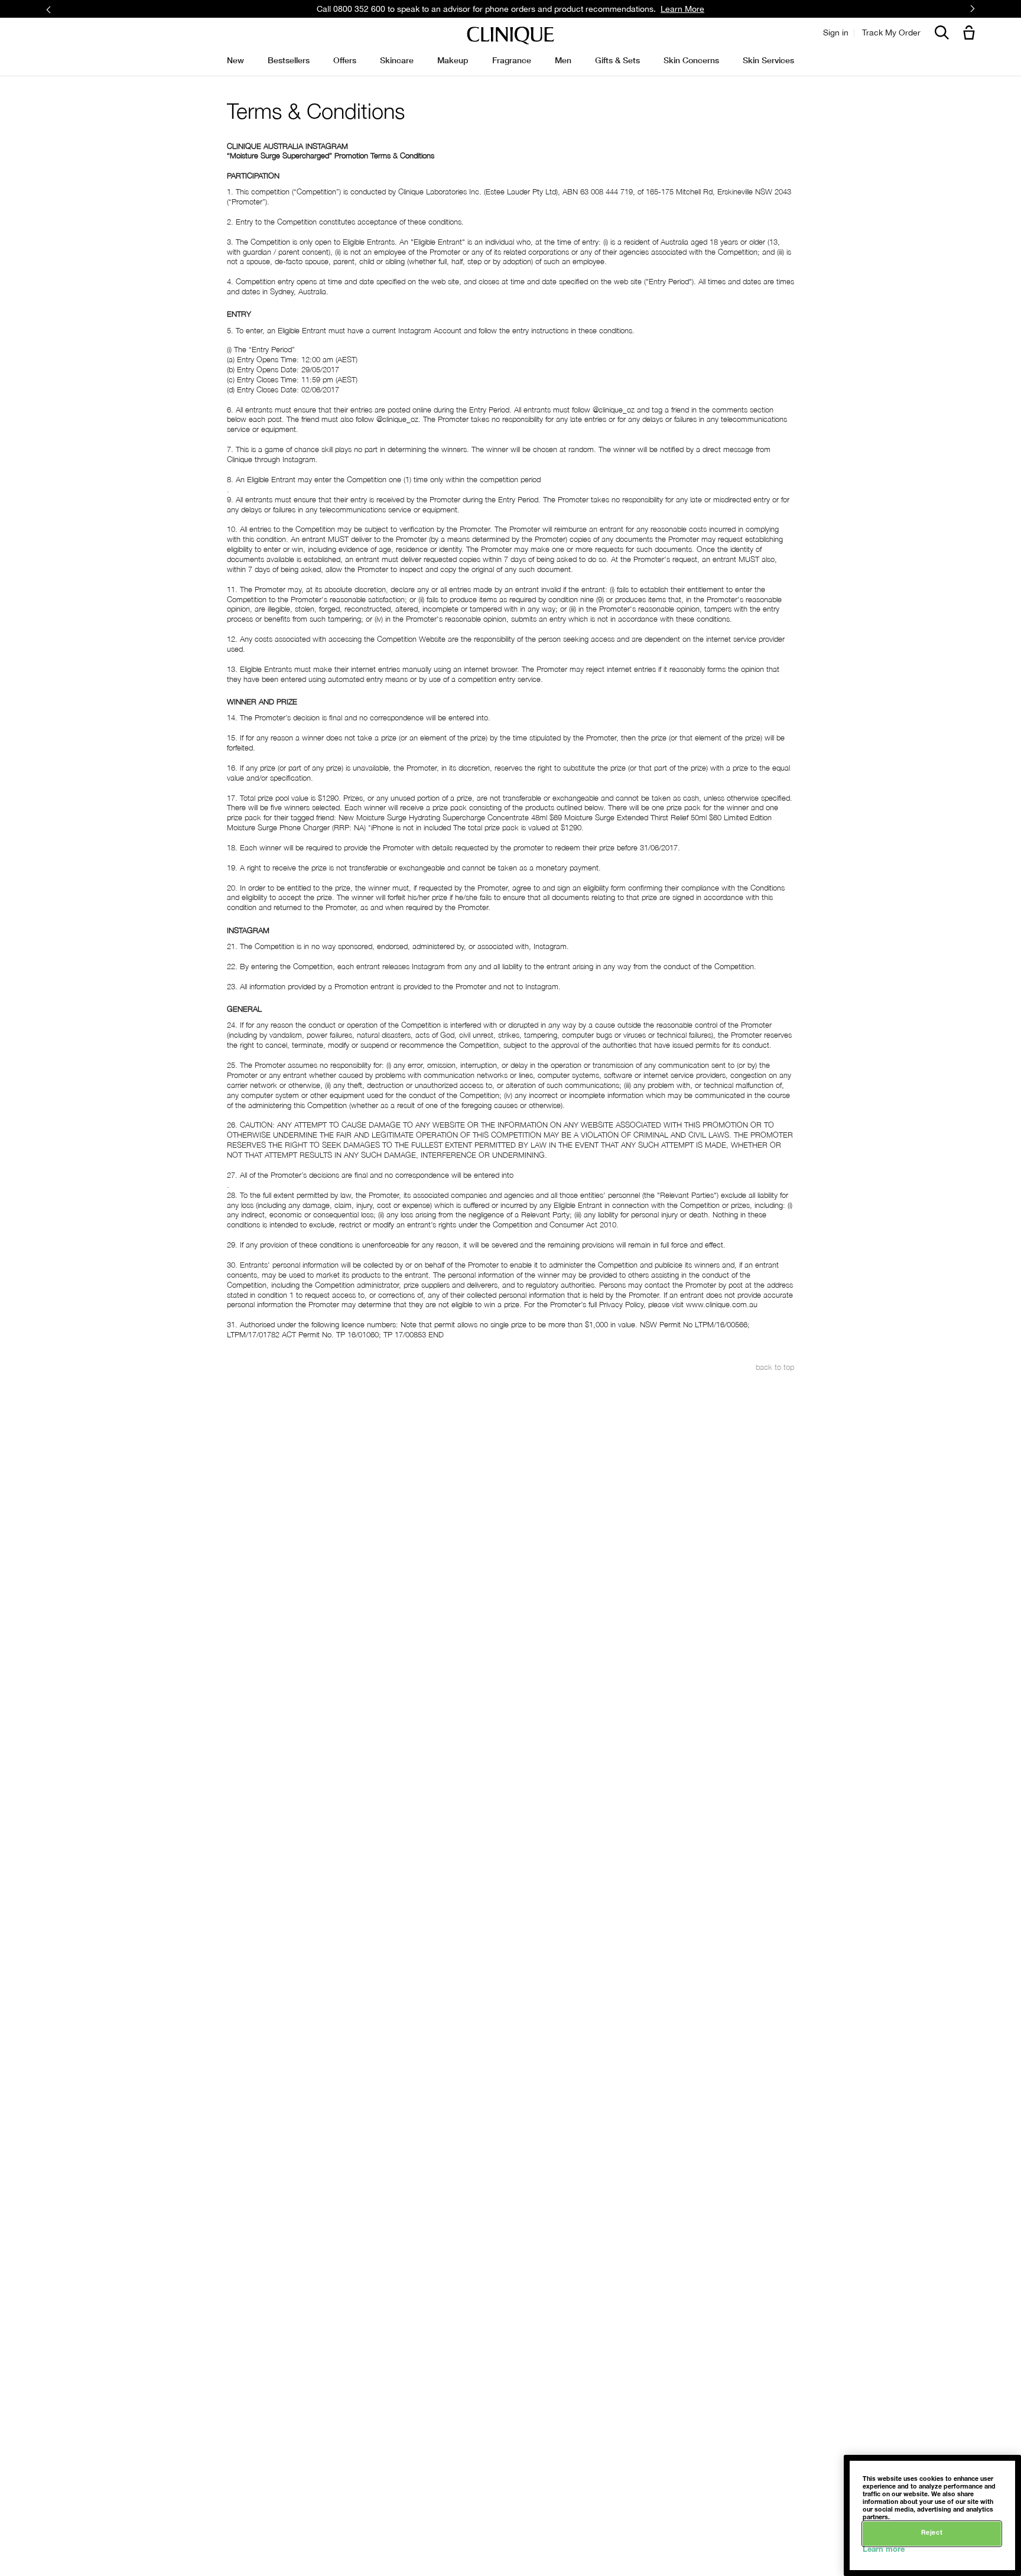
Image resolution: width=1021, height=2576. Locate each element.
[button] (971, 33)
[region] (932, 2515)
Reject (932, 2533)
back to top (775, 1367)
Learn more (884, 2550)
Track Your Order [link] (594, 9)
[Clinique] (510, 36)
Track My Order (891, 33)
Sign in (836, 33)
